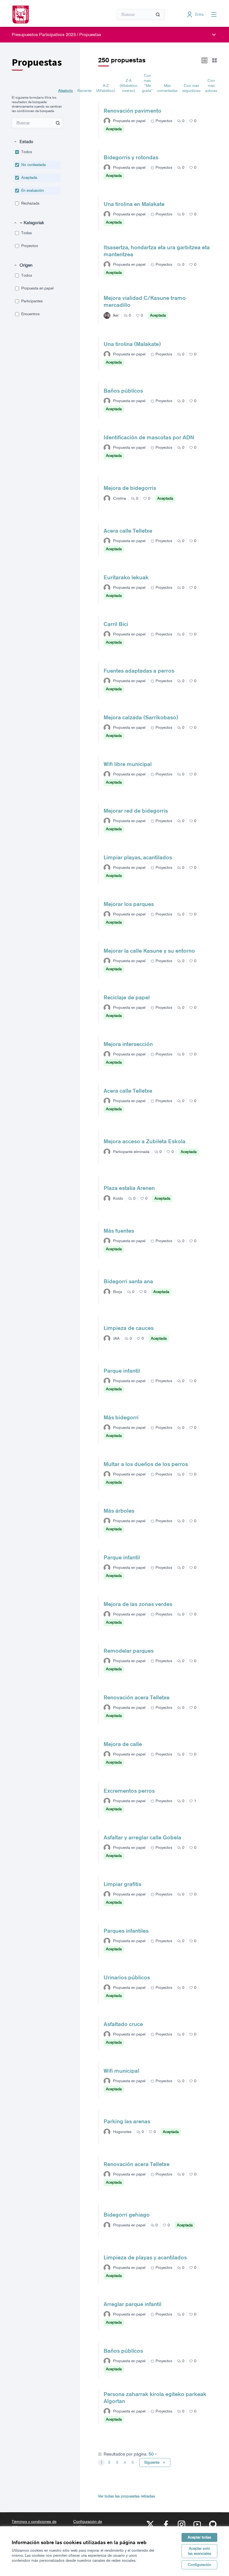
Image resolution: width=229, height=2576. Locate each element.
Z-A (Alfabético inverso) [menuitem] (128, 86)
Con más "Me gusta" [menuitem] (147, 83)
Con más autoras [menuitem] (211, 86)
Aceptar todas (199, 2537)
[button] (23, 142)
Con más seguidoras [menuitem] (191, 88)
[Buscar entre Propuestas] (58, 123)
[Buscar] (158, 15)
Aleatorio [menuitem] (65, 91)
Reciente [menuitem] (84, 91)
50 (151, 2454)
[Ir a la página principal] (49, 15)
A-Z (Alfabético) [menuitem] (106, 88)
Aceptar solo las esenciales (200, 2551)
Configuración (199, 2565)
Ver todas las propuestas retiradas (127, 2496)
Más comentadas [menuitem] (167, 88)
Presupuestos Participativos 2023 (44, 35)
